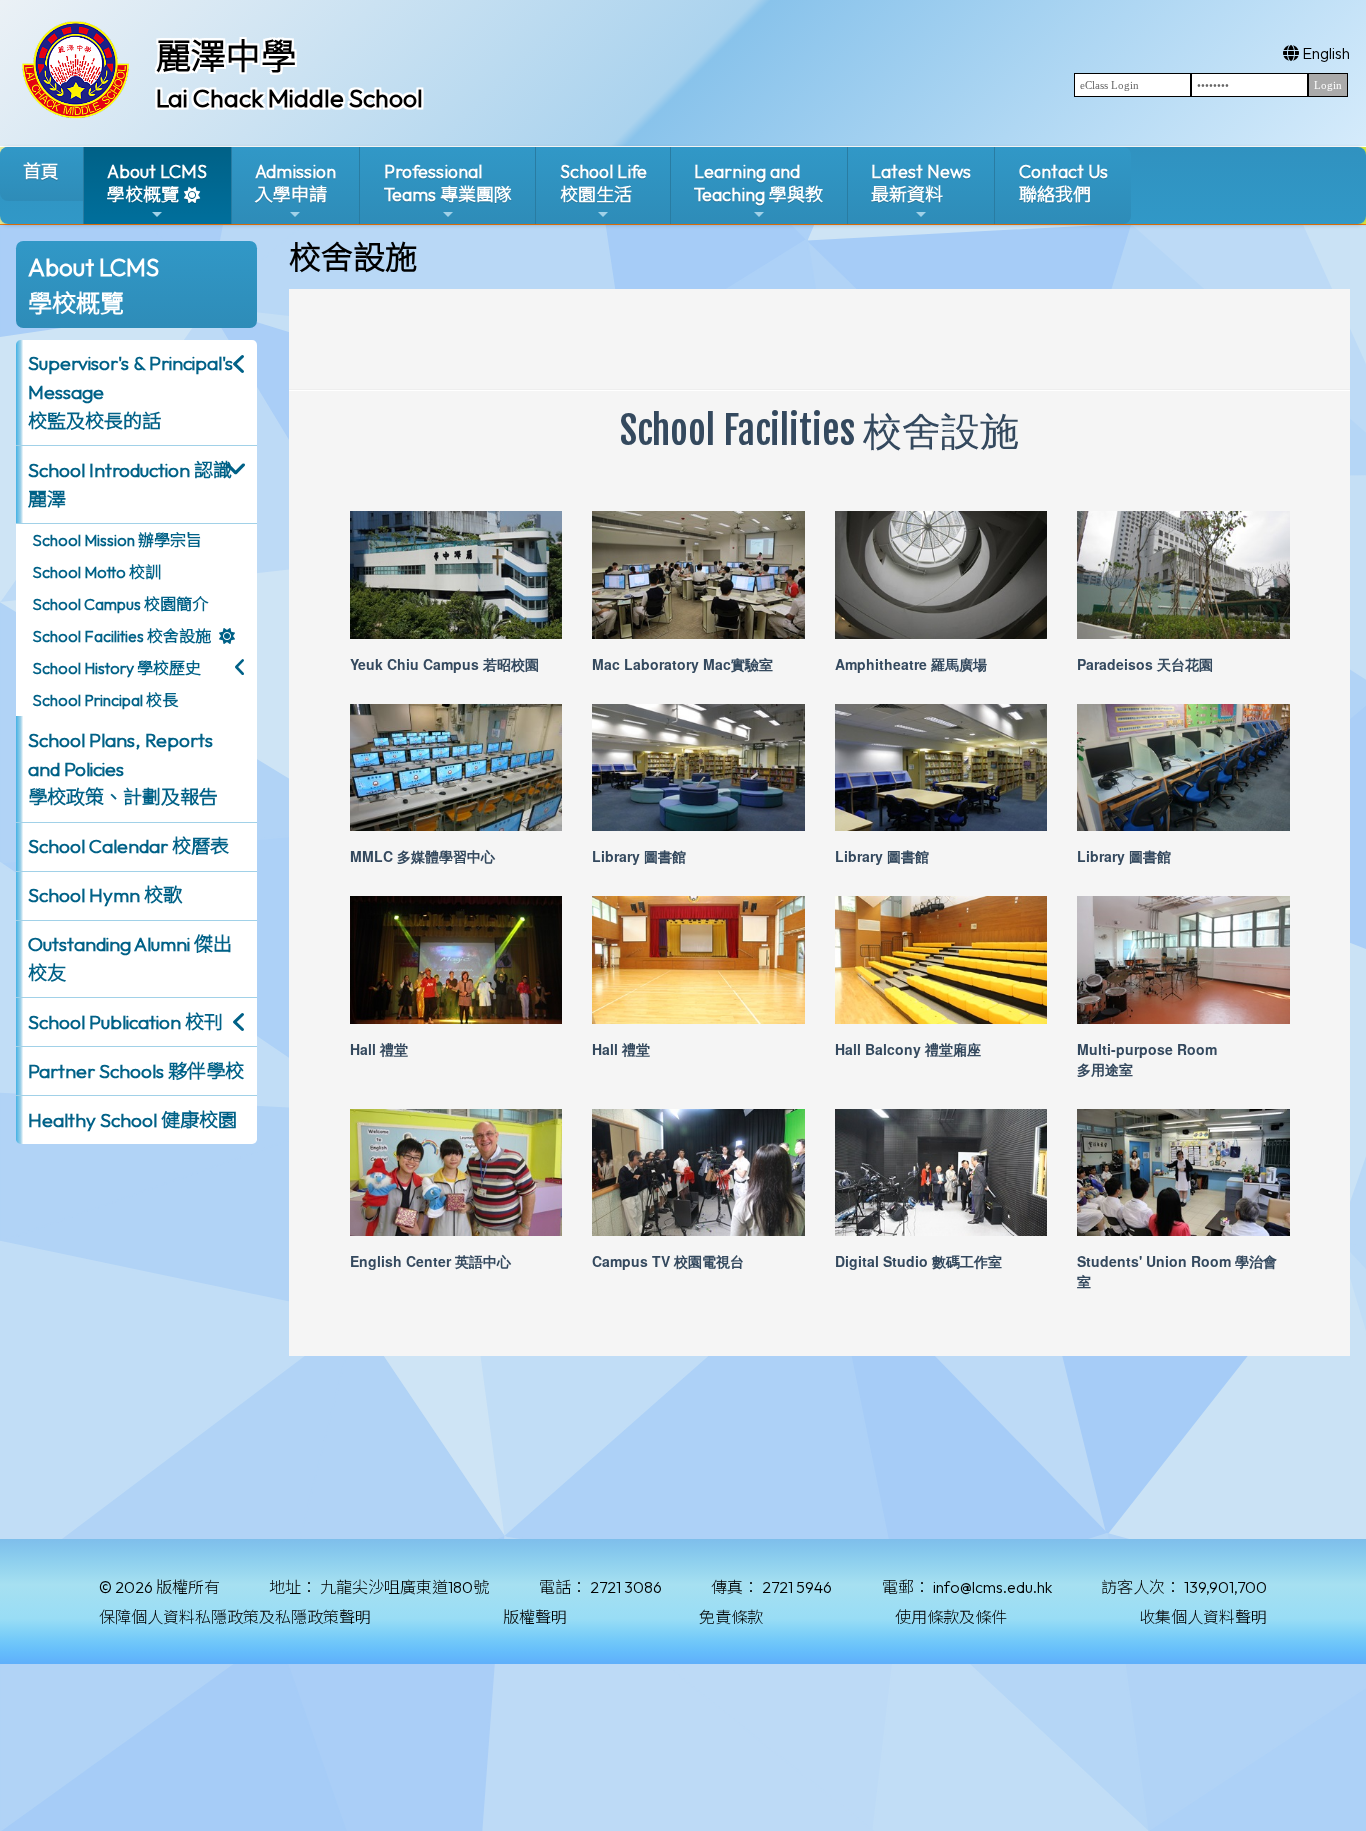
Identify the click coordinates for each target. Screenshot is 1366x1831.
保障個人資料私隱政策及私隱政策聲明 (235, 1617)
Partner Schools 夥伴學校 (136, 1071)
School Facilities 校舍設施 (121, 636)
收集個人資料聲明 (1203, 1617)
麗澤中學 (226, 56)
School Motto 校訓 (96, 572)
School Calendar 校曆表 (128, 846)
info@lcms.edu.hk (992, 1587)
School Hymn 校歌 (105, 895)
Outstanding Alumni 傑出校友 (130, 958)
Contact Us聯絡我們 (1063, 183)
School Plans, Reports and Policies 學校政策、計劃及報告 (123, 769)
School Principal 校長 (105, 700)
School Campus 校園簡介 (120, 604)
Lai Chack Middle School (289, 98)
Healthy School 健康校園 (132, 1120)
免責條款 (731, 1617)
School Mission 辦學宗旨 (117, 540)
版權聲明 (535, 1617)
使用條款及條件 (951, 1617)
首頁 (41, 171)
